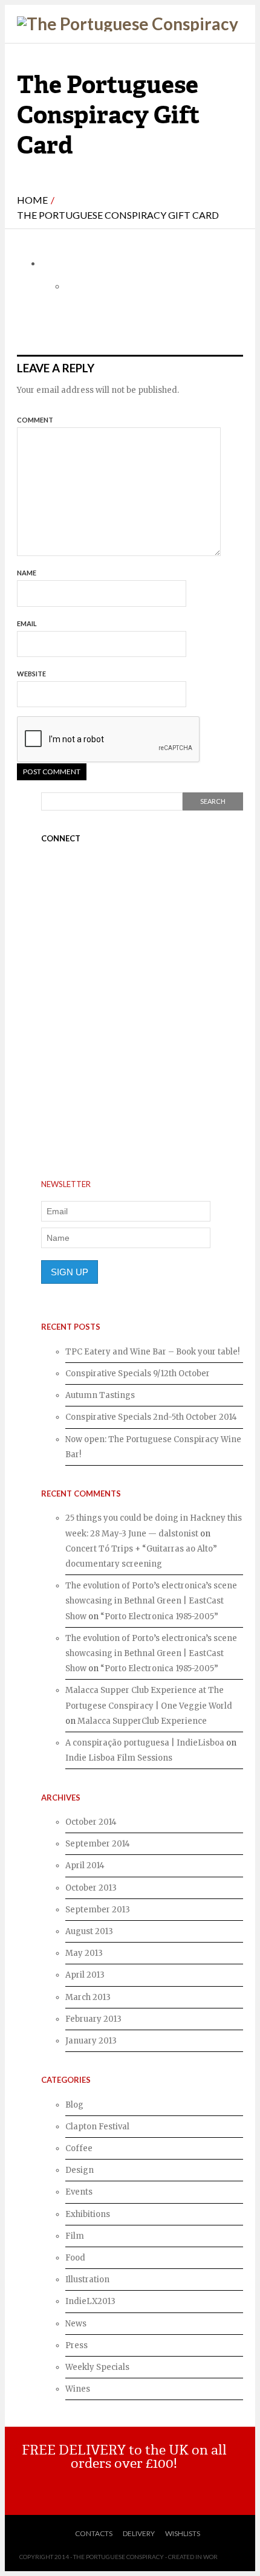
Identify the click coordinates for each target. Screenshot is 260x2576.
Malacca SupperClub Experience (142, 1721)
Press (76, 2345)
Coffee (79, 2148)
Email (27, 623)
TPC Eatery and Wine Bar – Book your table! (152, 1352)
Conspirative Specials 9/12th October (138, 1374)
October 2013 (91, 1888)
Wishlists (183, 2533)
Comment (35, 420)
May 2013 (84, 1953)
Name (27, 573)
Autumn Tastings (100, 1395)
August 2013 (89, 1931)
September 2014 (98, 1844)
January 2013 (91, 2041)
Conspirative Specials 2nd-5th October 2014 (151, 1417)
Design (80, 2170)
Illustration (87, 2280)
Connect (61, 838)
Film (75, 2236)
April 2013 (85, 1975)
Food (75, 2258)
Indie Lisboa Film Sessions (119, 1758)
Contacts (94, 2533)
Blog (74, 2105)
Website (31, 674)
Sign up (70, 1272)
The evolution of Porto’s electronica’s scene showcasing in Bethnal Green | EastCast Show (151, 1601)
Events (79, 2192)
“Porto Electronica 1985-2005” (159, 1616)
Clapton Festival (97, 2127)
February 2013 (93, 2019)
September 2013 (98, 1910)
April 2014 (85, 1866)
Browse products (130, 2489)
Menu (236, 35)
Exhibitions (88, 2214)
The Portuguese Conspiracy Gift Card (118, 215)
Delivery (139, 2533)
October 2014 (91, 1822)
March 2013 (88, 1997)
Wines (78, 2389)
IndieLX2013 (90, 2301)
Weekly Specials (97, 2367)
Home (32, 200)
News (76, 2324)
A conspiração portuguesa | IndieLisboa (145, 1743)
